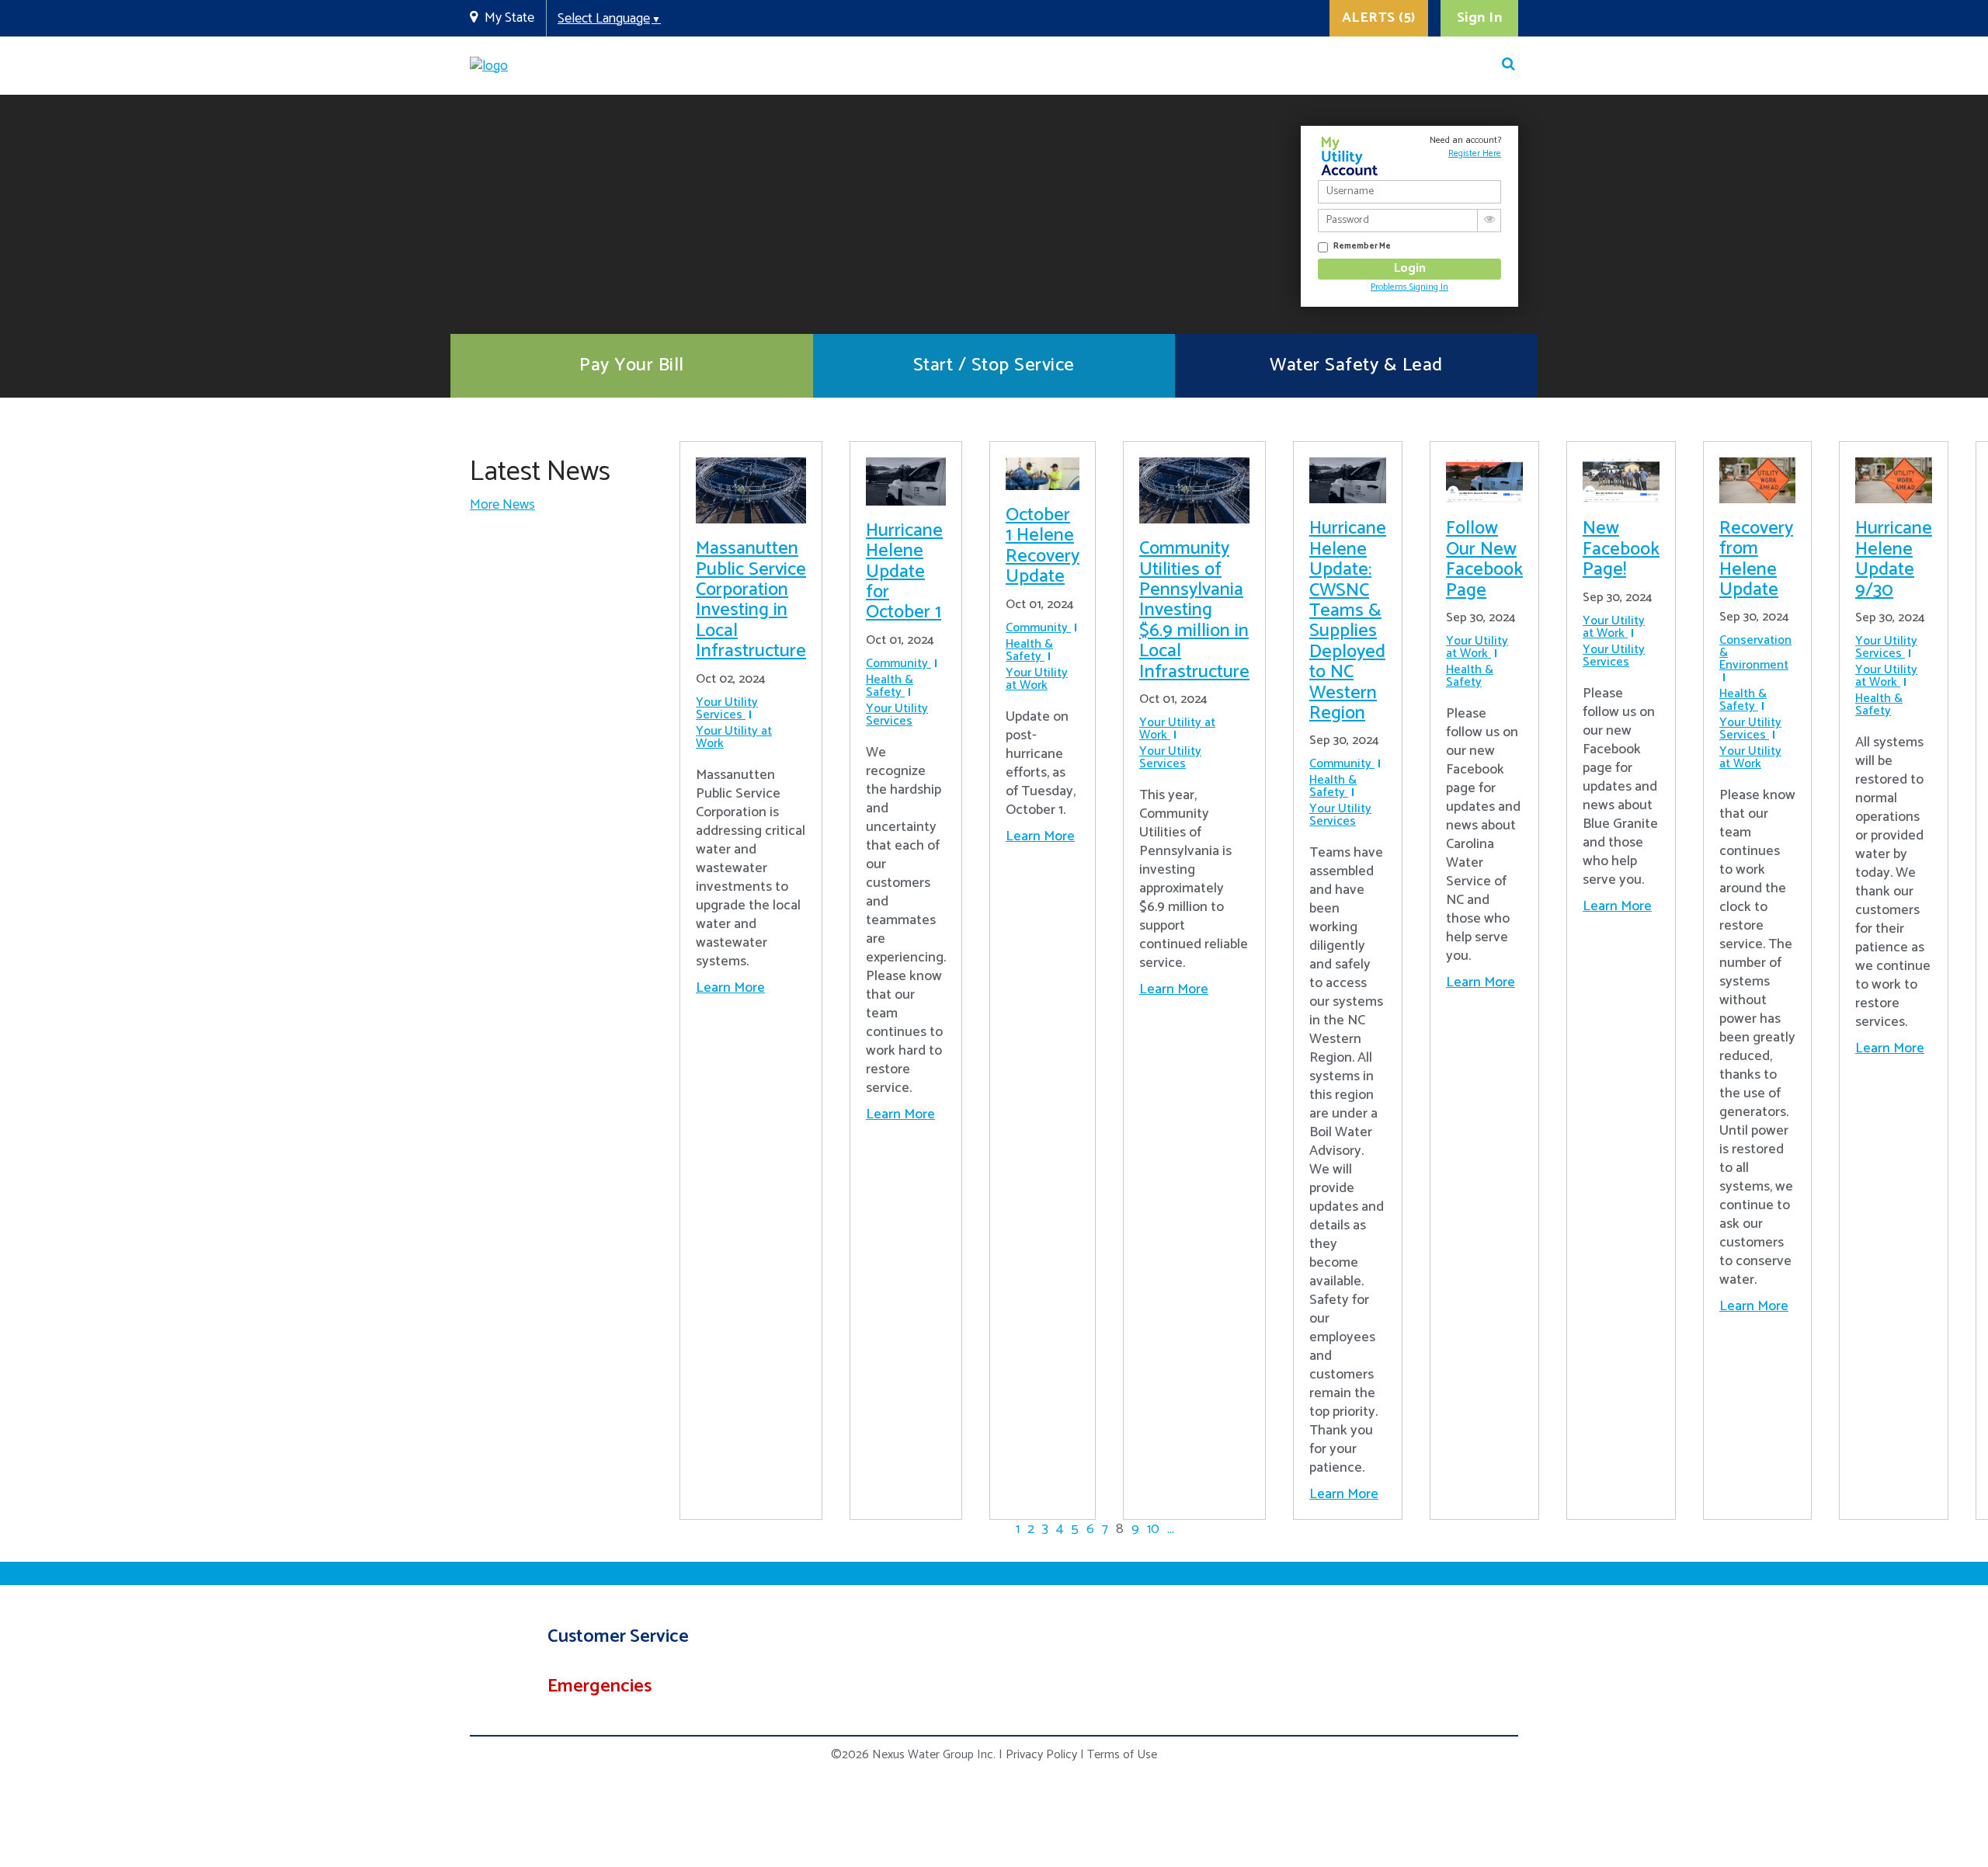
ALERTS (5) (1379, 18)
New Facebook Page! (1621, 549)
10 (1153, 1529)
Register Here (1475, 153)
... (1171, 1529)
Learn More (730, 988)
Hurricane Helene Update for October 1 (904, 572)
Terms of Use (1122, 1755)
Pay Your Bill (632, 365)
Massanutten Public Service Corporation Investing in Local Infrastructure (751, 600)
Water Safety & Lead (1356, 365)
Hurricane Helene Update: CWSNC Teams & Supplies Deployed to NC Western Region (1348, 621)
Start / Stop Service (994, 365)
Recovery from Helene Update (1756, 559)
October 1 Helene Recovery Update (1043, 546)
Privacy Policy (1041, 1755)
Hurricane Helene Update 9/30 (1894, 559)
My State (509, 18)
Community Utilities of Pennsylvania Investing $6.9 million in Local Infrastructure (1194, 610)
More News (502, 505)
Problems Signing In (1409, 287)
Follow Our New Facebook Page (1484, 559)
